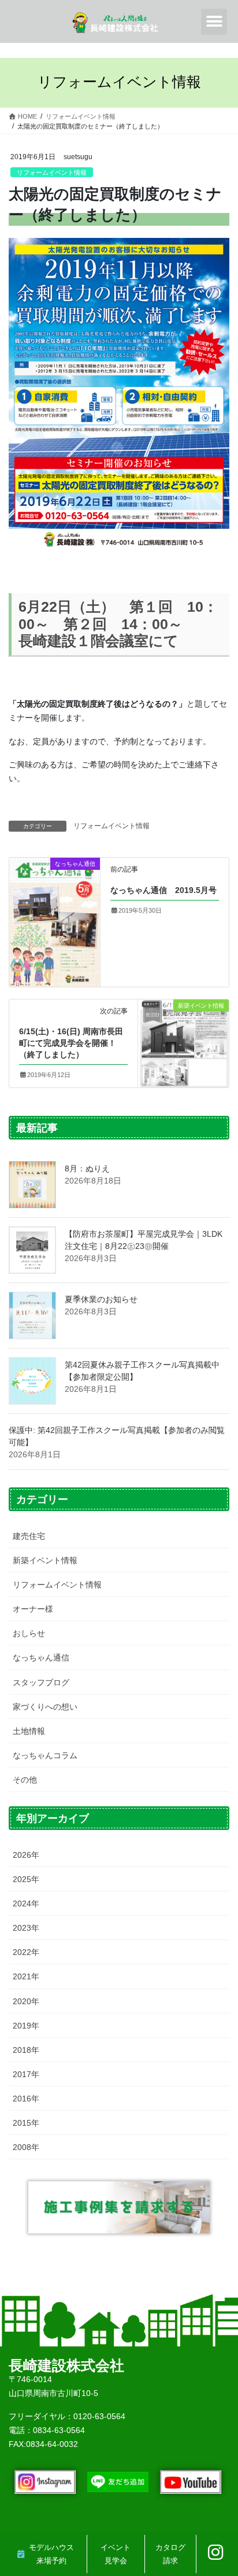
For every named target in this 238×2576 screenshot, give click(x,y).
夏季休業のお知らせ (101, 1299)
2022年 (26, 1952)
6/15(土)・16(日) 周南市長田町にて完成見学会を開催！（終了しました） (71, 1043)
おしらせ (29, 1633)
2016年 (26, 2099)
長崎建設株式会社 (66, 2365)
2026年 (26, 1855)
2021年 (26, 1976)
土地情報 (29, 1731)
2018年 (26, 2050)
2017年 (26, 2074)
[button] (214, 22)
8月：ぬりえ (87, 1168)
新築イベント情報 (45, 1560)
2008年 (26, 2147)
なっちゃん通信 (41, 1658)
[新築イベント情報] (183, 1042)
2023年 (26, 1928)
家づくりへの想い (45, 1707)
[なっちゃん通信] (55, 921)
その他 (25, 1780)
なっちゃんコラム (45, 1755)
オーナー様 (33, 1609)
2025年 (26, 1879)
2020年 (26, 2001)
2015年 (26, 2123)
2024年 (26, 1903)
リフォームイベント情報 (52, 172)
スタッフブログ (41, 1682)
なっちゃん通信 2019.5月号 (163, 890)
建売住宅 (29, 1536)
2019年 (26, 2026)
